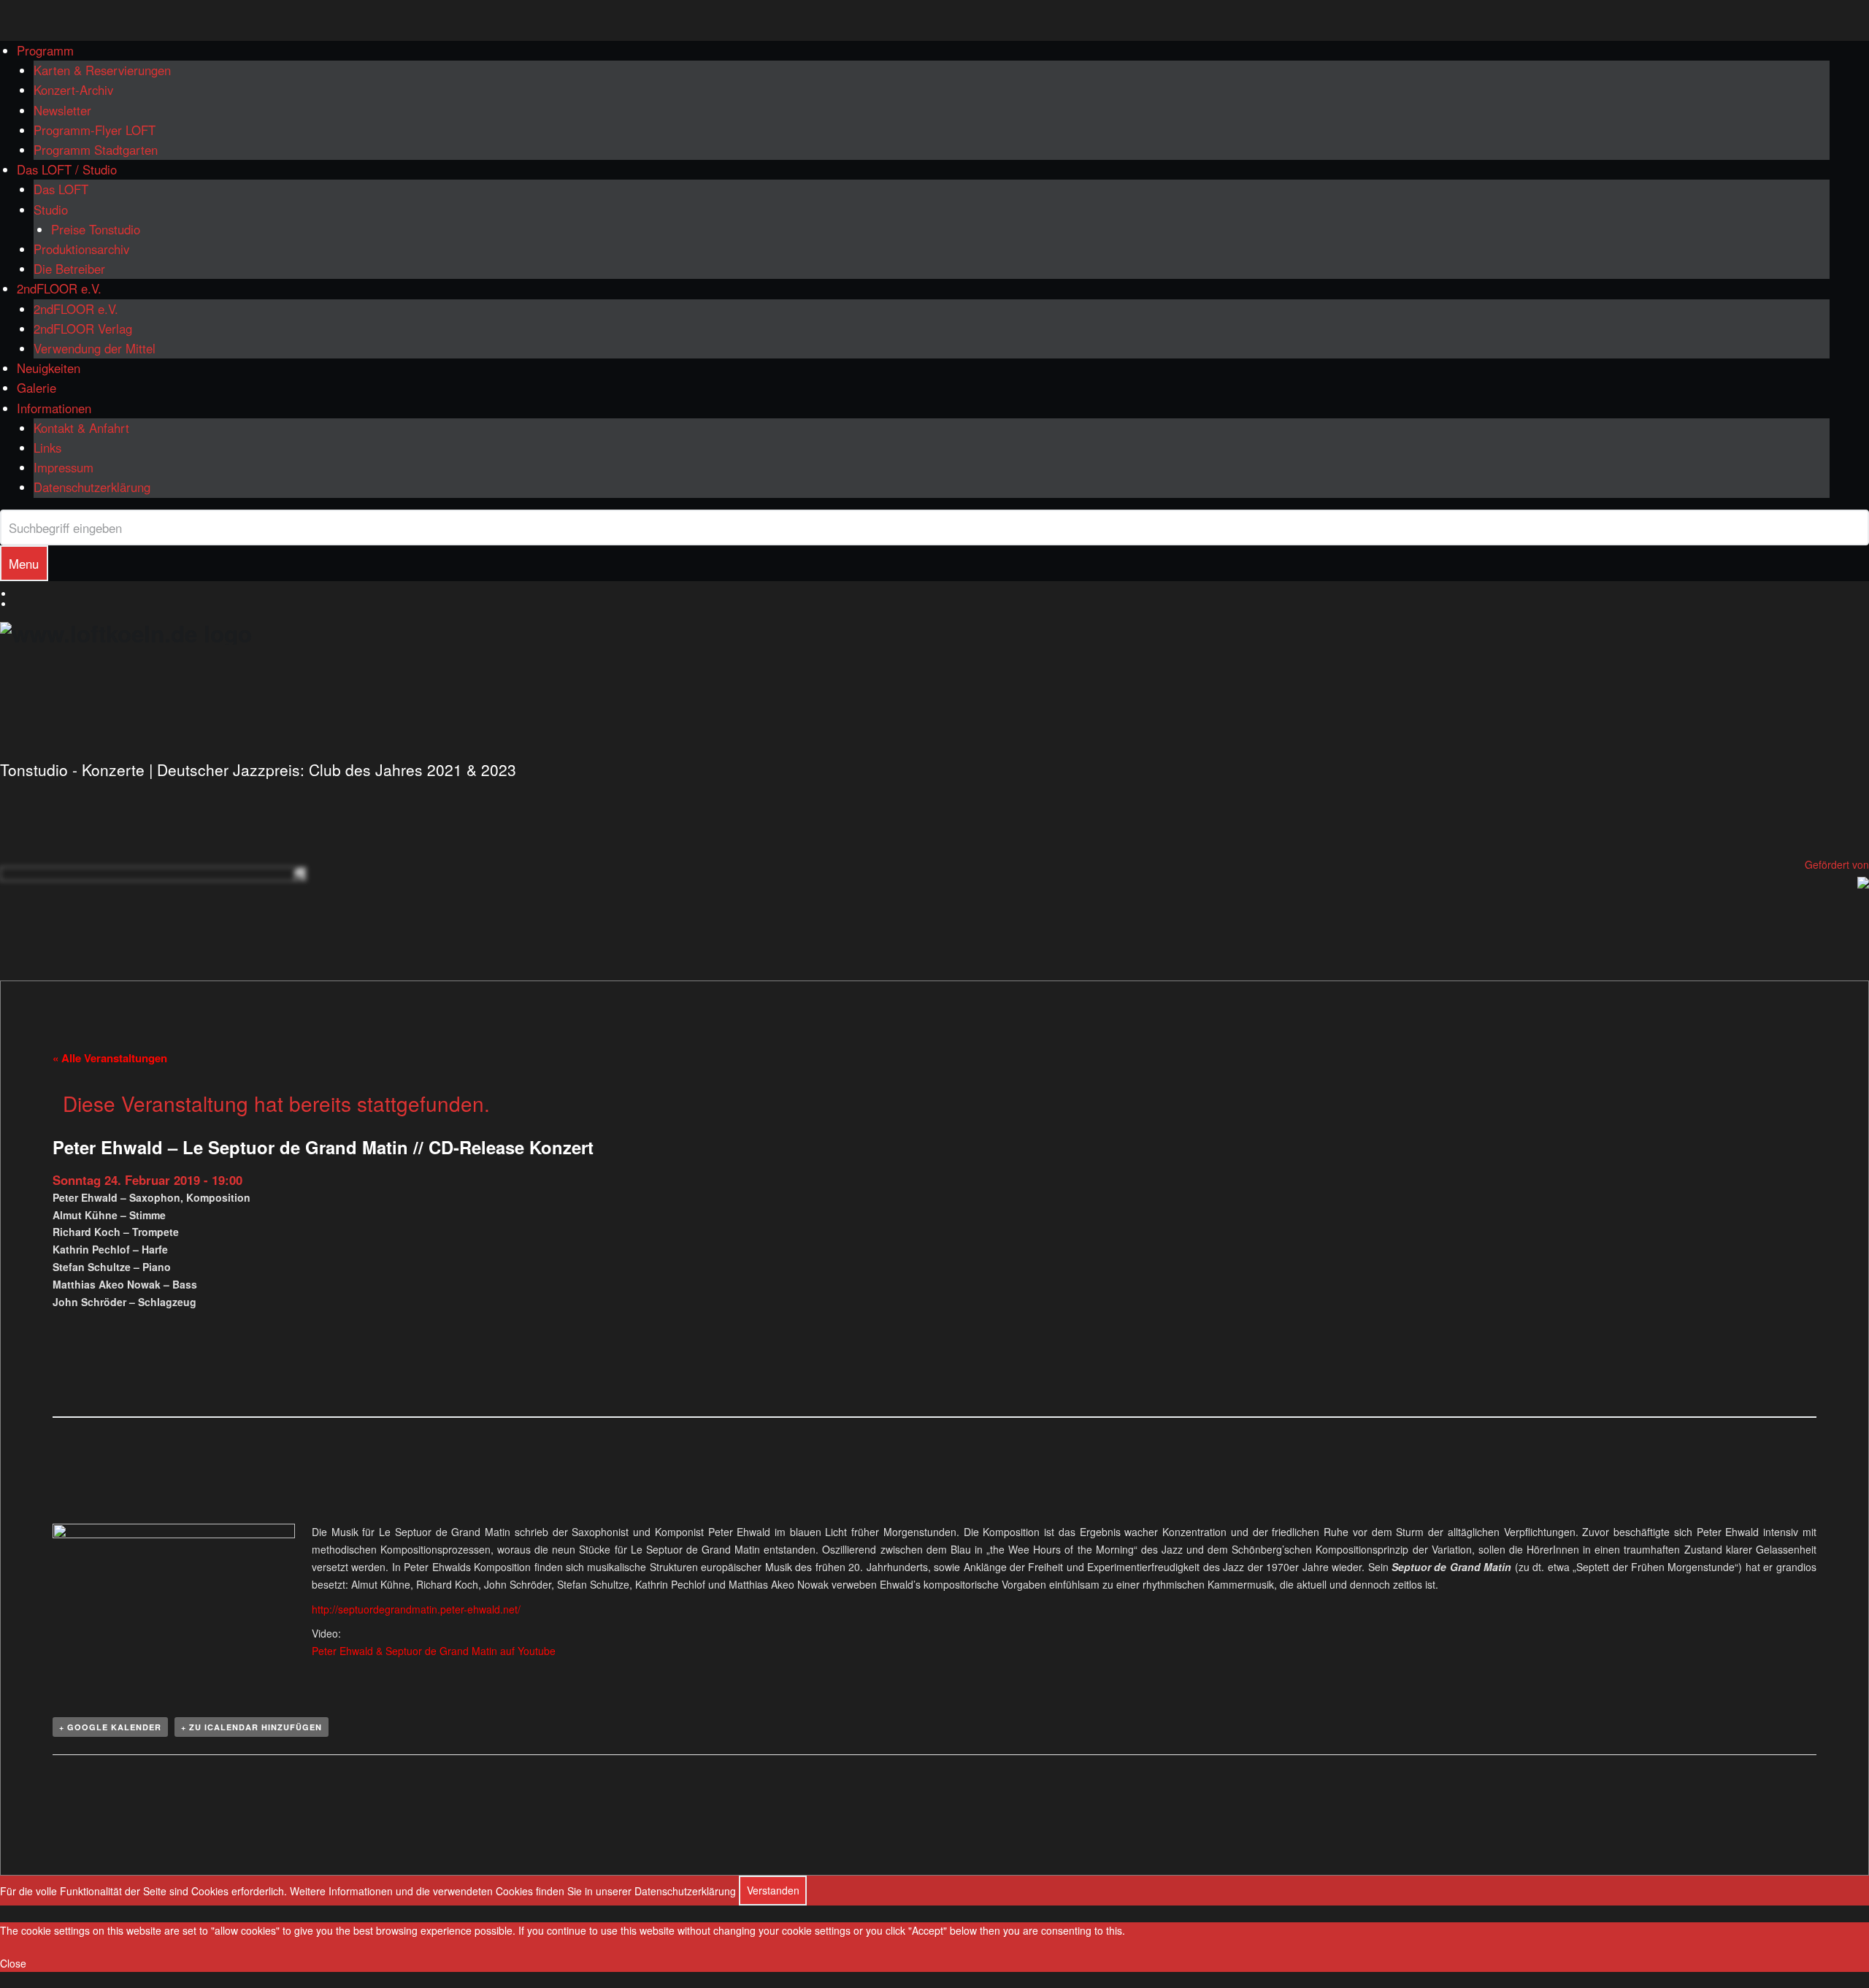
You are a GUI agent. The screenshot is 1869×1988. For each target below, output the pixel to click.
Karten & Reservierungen (102, 70)
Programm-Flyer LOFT (95, 130)
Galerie (37, 388)
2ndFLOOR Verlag (83, 329)
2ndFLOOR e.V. (59, 288)
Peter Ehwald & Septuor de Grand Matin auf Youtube (434, 1651)
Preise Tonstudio (96, 229)
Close (13, 1963)
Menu (24, 564)
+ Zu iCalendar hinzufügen (252, 1727)
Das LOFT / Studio (67, 169)
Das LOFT (61, 189)
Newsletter (62, 110)
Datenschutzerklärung (92, 487)
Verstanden (773, 1890)
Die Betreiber (69, 269)
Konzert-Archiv (73, 90)
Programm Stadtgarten (96, 150)
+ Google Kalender (110, 1727)
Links (47, 448)
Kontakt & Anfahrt (81, 428)
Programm (45, 50)
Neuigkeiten (49, 368)
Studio (51, 210)
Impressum (64, 467)
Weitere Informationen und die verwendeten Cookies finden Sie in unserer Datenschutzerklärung (513, 1890)
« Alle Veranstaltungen (110, 1058)
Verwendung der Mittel (95, 348)
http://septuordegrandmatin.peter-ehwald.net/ (416, 1609)
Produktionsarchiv (81, 249)
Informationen (54, 408)
